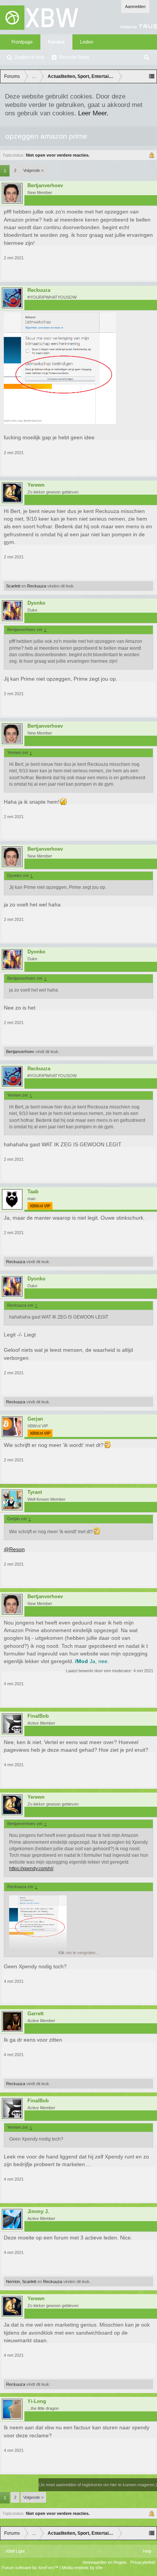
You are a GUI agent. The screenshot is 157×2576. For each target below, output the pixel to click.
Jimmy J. (38, 2212)
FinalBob (38, 1716)
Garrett (35, 2014)
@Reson (14, 1549)
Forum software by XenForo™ (31, 2568)
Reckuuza (39, 290)
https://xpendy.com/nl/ (31, 1869)
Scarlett (13, 586)
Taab (33, 1192)
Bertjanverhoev (45, 186)
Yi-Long (37, 2401)
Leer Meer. (93, 113)
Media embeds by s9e (82, 2568)
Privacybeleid (143, 2562)
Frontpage (22, 42)
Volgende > (33, 170)
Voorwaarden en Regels (104, 2562)
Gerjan (35, 1419)
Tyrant (35, 1492)
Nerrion (13, 2282)
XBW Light (15, 2551)
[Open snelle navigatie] (152, 76)
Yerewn (36, 485)
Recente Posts (74, 57)
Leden (87, 42)
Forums (56, 42)
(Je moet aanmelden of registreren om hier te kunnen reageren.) (98, 2485)
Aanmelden (135, 6)
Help (147, 2551)
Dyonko (36, 603)
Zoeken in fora (29, 57)
